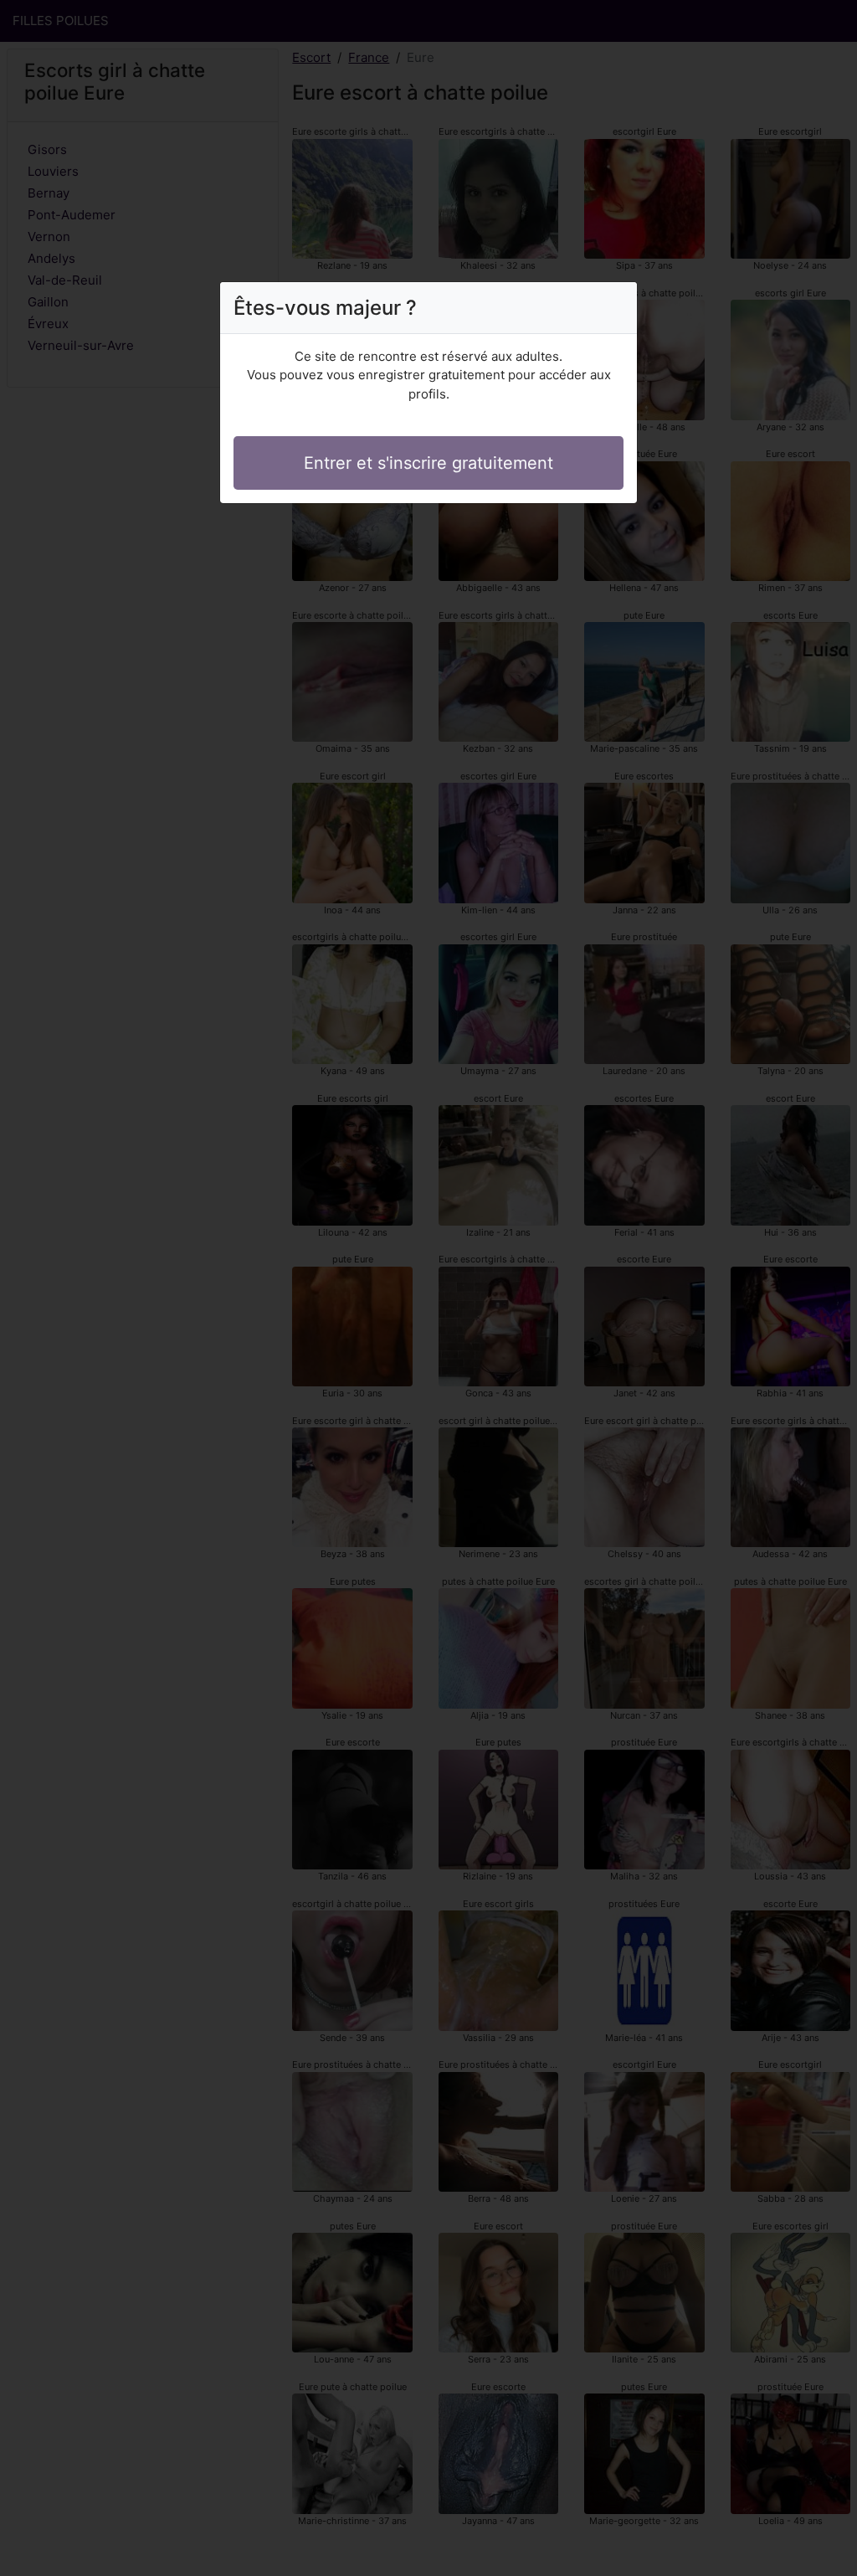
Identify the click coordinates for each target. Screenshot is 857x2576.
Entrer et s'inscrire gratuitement (428, 463)
